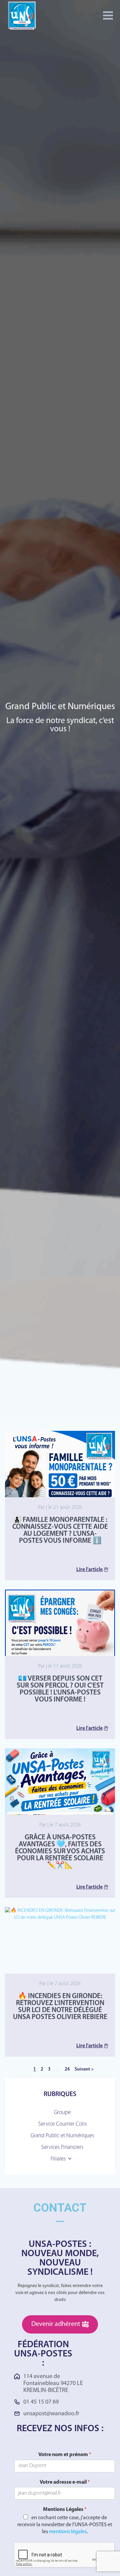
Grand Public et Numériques (62, 2136)
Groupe (62, 2113)
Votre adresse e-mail (65, 2482)
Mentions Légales (65, 2510)
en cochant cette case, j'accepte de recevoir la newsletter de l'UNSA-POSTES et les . (65, 2525)
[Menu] (108, 16)
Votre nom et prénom (65, 2455)
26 (67, 2069)
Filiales (58, 2159)
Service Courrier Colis (62, 2124)
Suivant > (84, 2069)
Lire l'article (89, 1570)
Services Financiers (62, 2147)
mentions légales (68, 2532)
